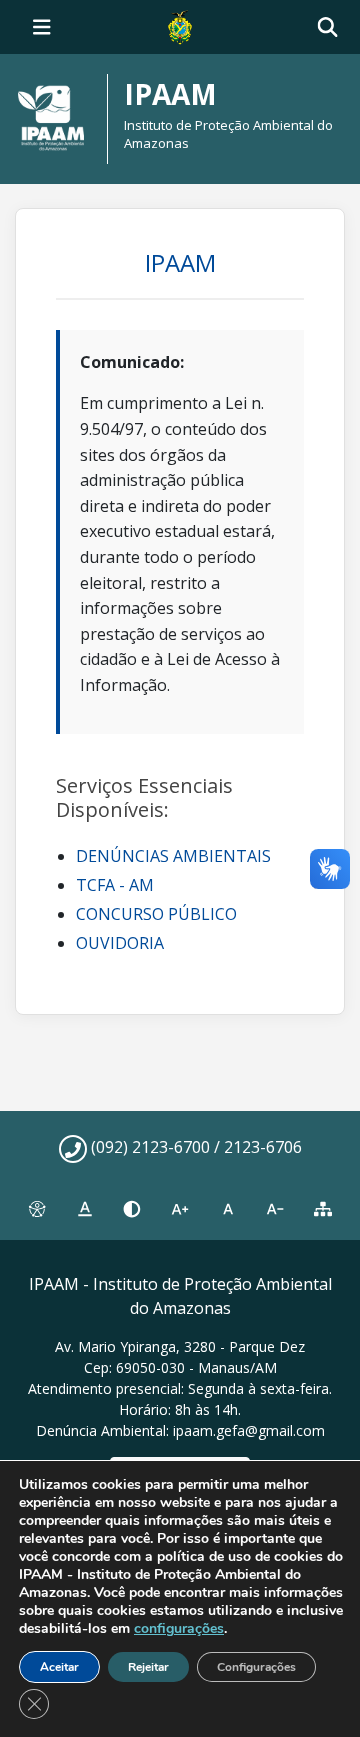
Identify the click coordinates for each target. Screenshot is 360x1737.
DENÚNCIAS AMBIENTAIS (173, 856)
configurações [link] (179, 1628)
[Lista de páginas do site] (323, 1210)
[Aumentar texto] (180, 1210)
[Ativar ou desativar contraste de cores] (132, 1210)
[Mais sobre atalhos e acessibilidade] (37, 1210)
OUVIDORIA (120, 943)
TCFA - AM (115, 885)
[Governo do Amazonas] (180, 25)
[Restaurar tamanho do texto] (228, 1210)
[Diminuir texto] (276, 1210)
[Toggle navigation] (42, 27)
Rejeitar (148, 1667)
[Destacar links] (85, 1210)
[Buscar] (327, 27)
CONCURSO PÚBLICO (156, 914)
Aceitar (59, 1667)
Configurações (256, 1667)
